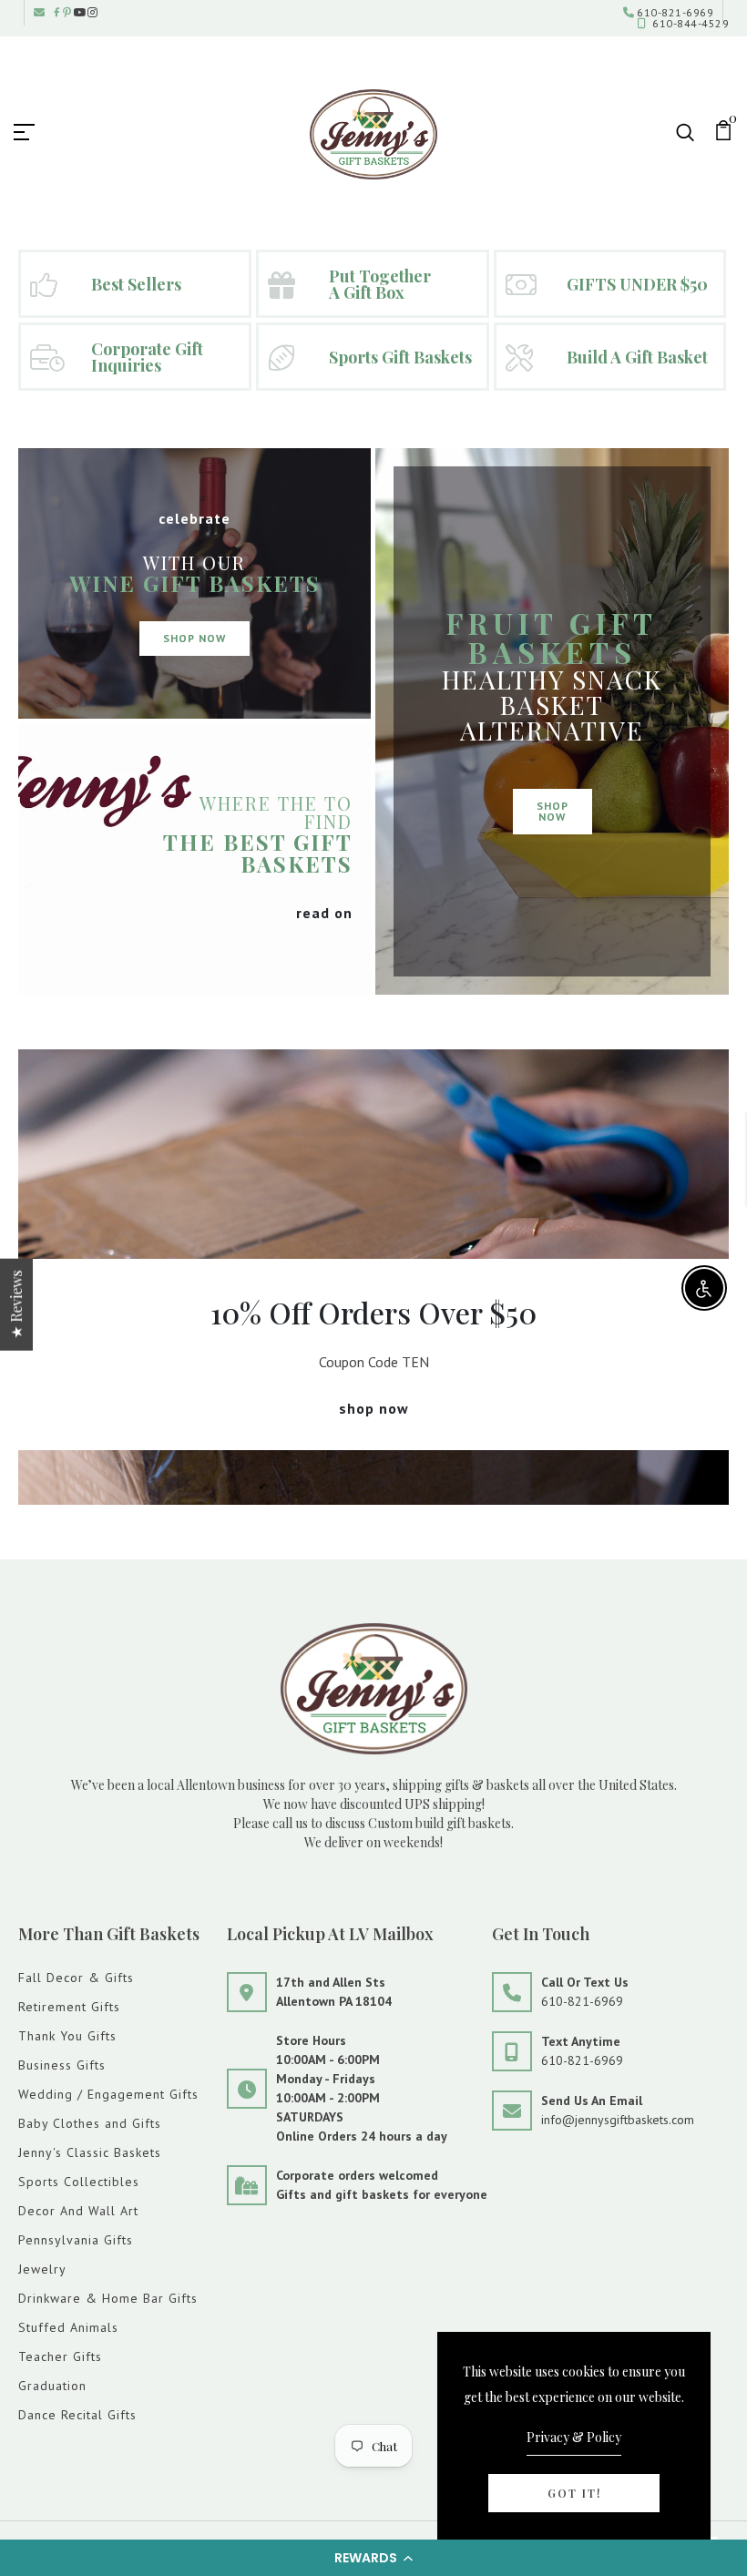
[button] (373, 2558)
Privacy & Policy (574, 2437)
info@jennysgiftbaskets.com (618, 2120)
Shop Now (194, 638)
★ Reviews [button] (16, 1305)
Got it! (574, 2493)
